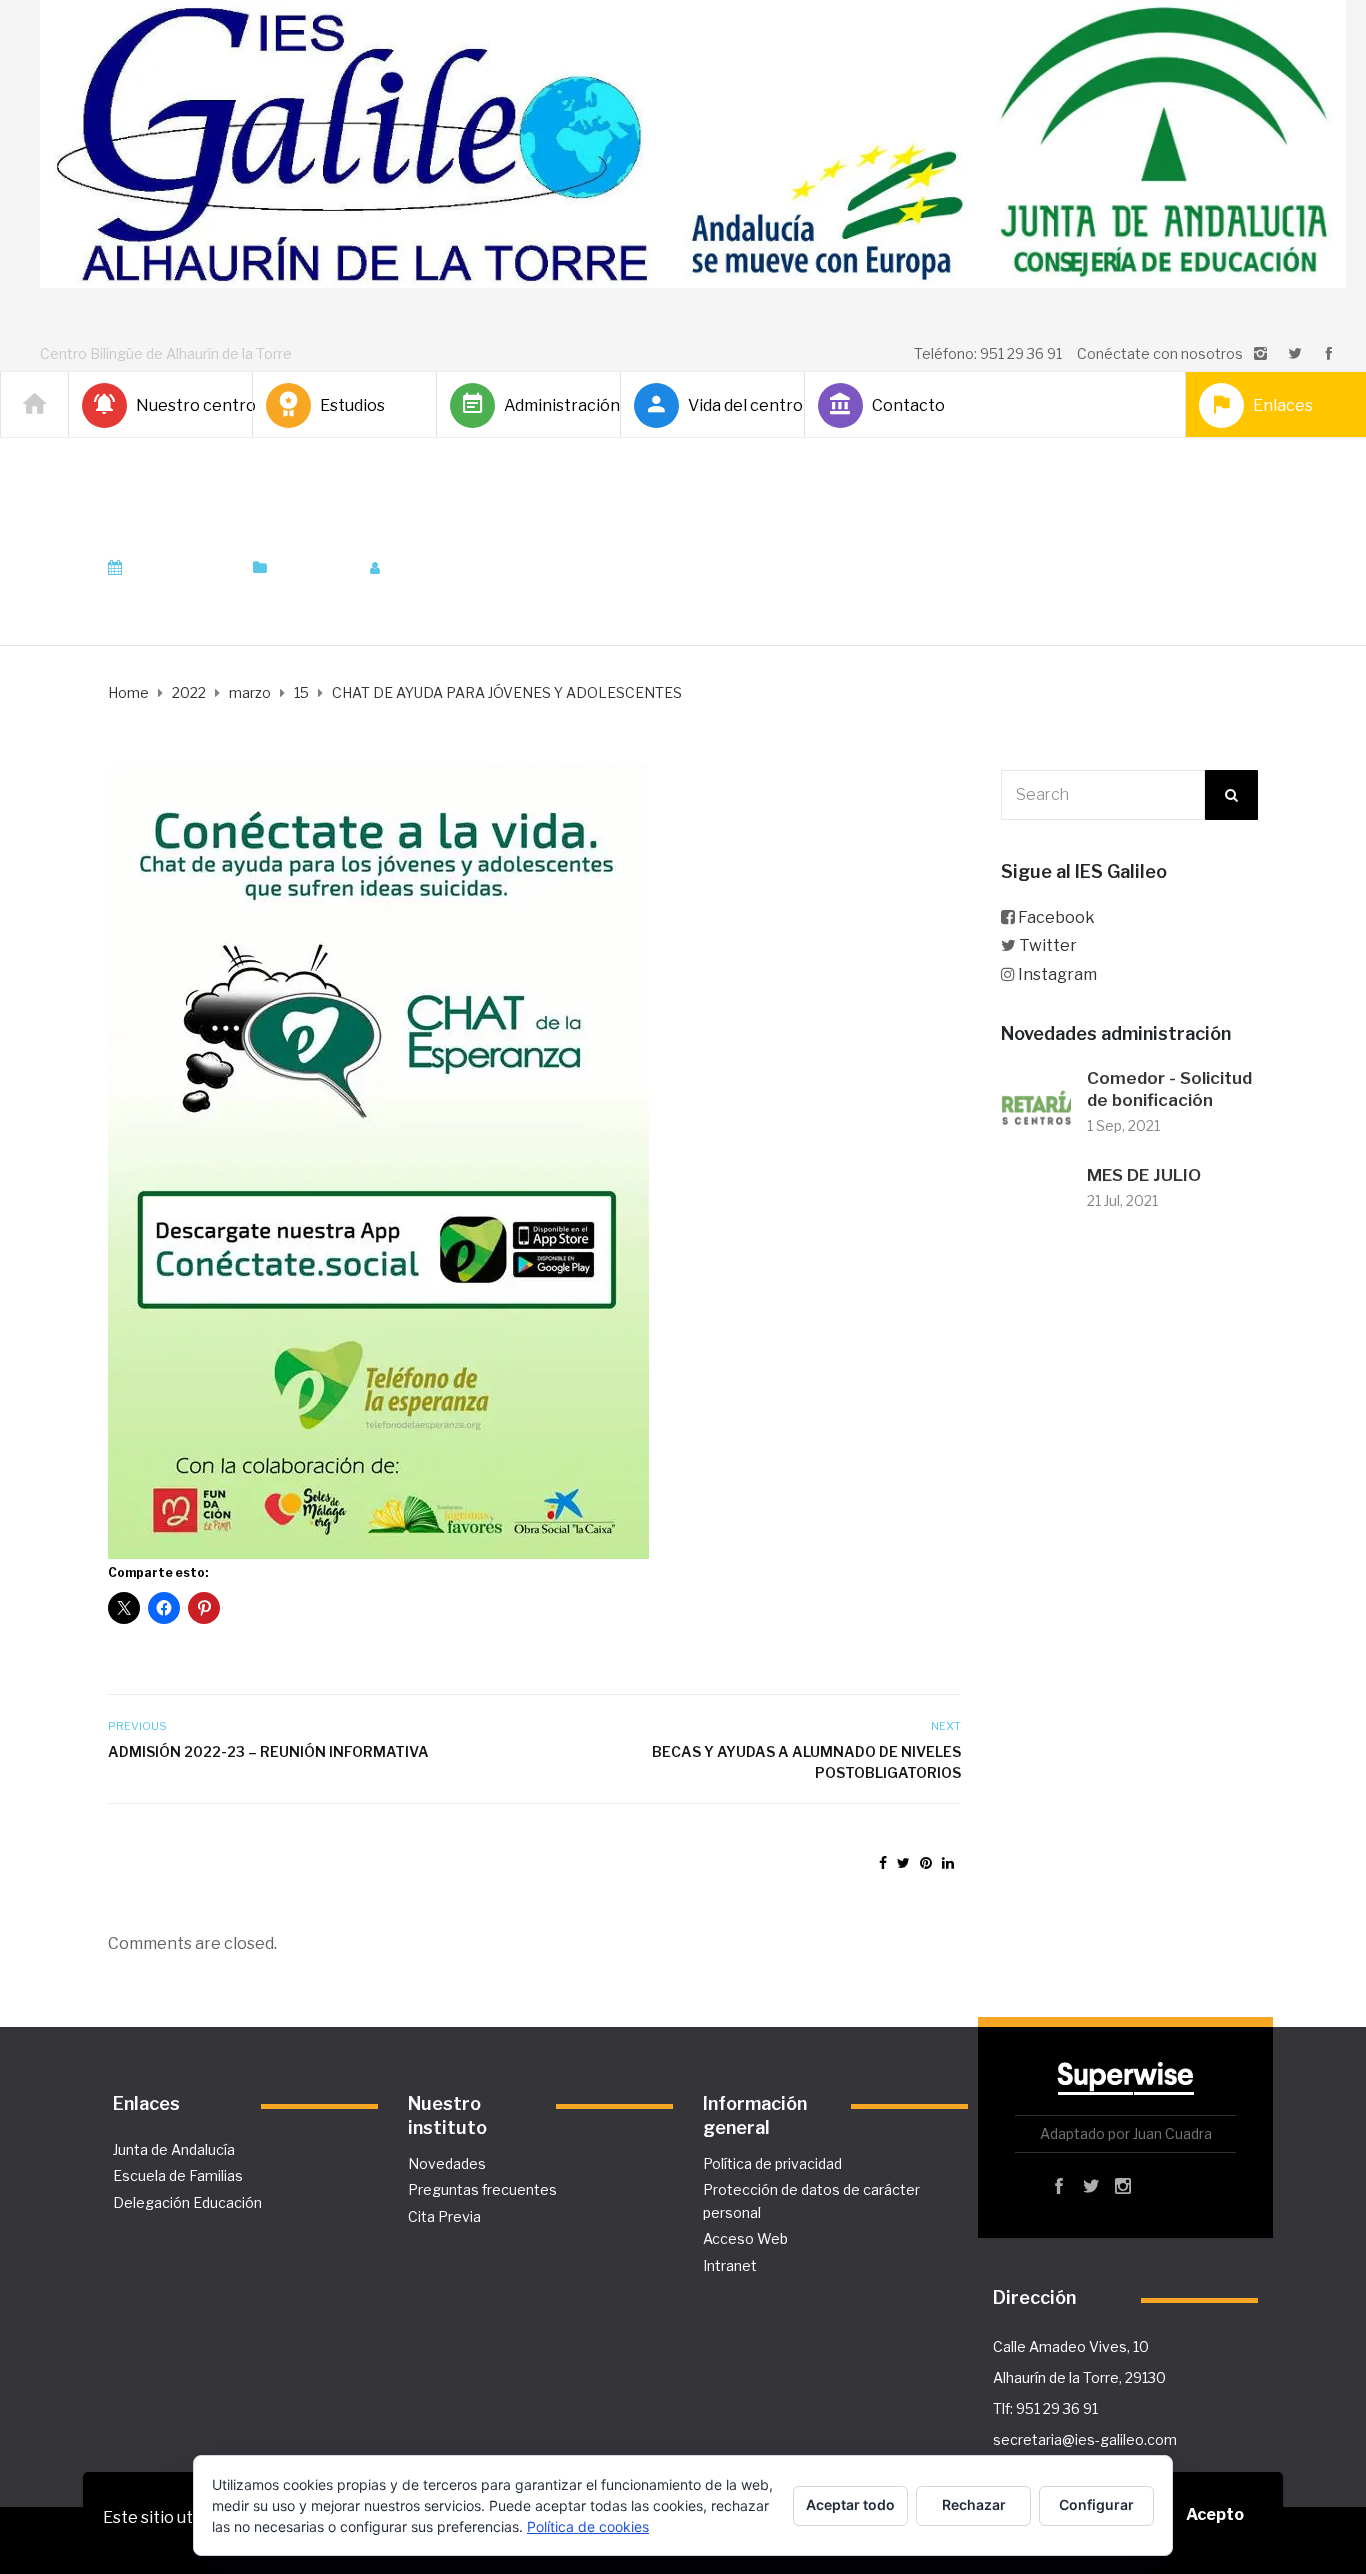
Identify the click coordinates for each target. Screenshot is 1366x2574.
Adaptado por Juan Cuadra (1126, 2133)
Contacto (908, 405)
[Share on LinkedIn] (948, 1862)
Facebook (1056, 917)
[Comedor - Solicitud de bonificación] (1036, 1103)
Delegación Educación (187, 2202)
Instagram (1057, 974)
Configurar (1096, 2504)
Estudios (352, 405)
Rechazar (974, 2504)
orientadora (444, 568)
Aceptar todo (850, 2504)
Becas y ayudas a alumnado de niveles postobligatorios (806, 1762)
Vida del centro (738, 405)
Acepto (1215, 2514)
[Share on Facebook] (883, 1862)
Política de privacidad (772, 2163)
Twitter (1048, 945)
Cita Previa (444, 2216)
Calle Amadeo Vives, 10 (1071, 2346)
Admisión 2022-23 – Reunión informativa (268, 1751)
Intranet (730, 2265)
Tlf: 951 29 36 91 (1045, 2408)
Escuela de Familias (178, 2175)
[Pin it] (926, 1862)
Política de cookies (588, 2526)
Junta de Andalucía (174, 2149)
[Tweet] (903, 1862)
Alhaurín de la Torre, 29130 (1079, 2377)
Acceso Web (745, 2238)
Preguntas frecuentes (482, 2189)
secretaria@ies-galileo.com (1085, 2439)
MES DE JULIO (1144, 1175)
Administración (554, 405)
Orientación (313, 568)
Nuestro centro (186, 405)
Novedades (447, 2163)
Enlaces (1283, 405)
